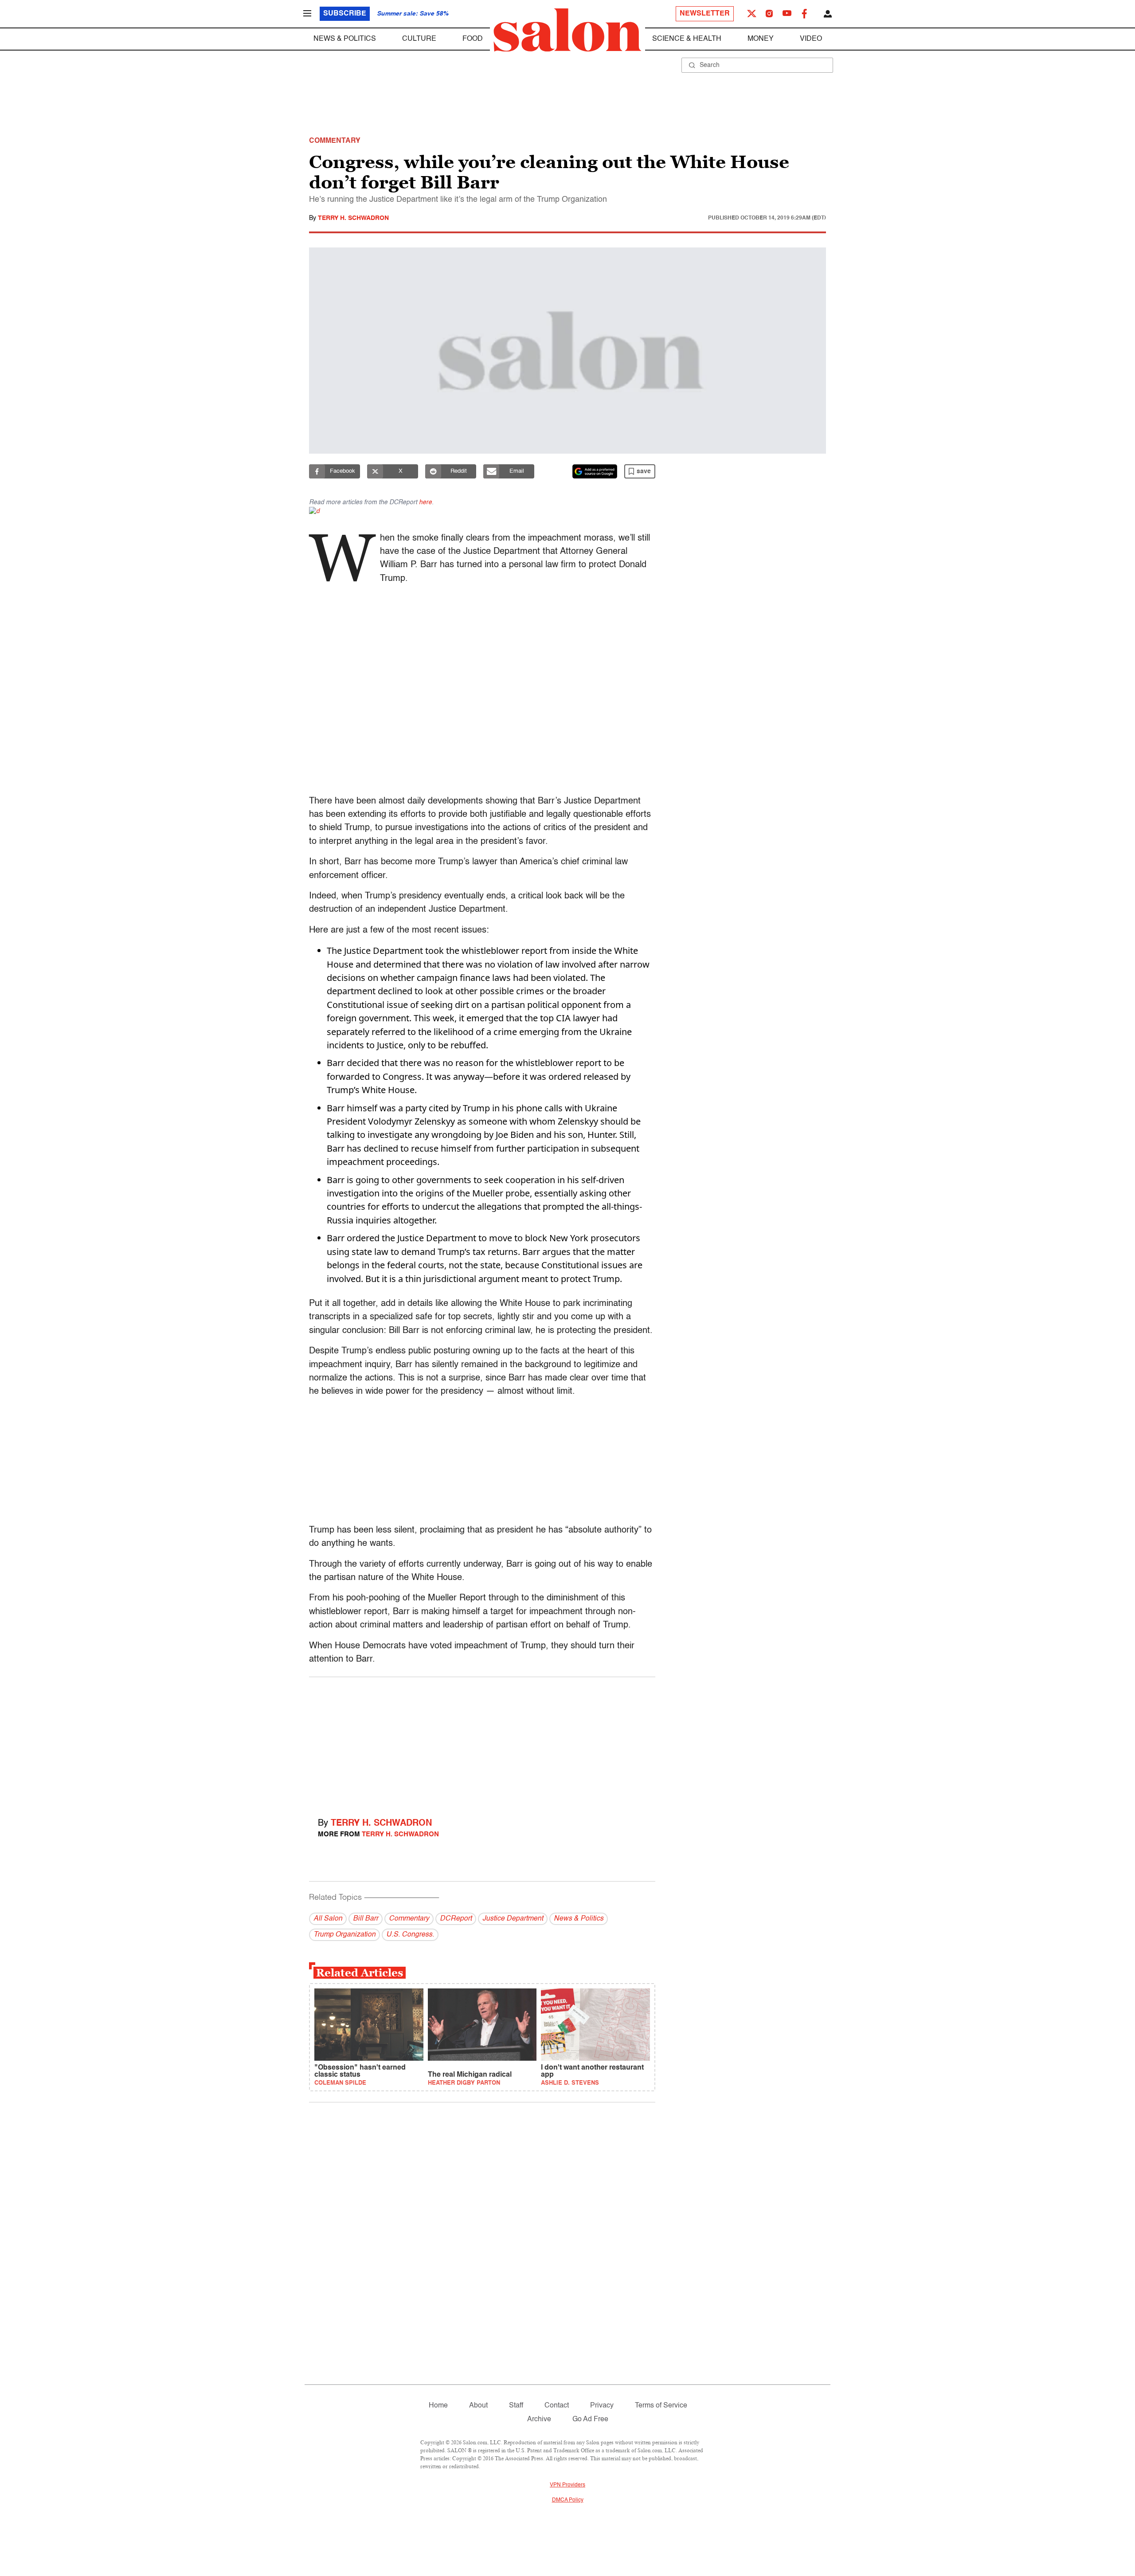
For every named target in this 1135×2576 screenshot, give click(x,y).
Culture (419, 39)
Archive (539, 2419)
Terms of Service (661, 2406)
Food (473, 39)
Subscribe (345, 14)
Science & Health (687, 39)
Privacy (602, 2406)
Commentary (409, 1919)
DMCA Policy (568, 2500)
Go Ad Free (590, 2419)
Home (438, 2406)
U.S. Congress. (410, 1935)
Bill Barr (366, 1919)
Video (811, 39)
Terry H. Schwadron (353, 218)
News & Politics (345, 39)
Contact (557, 2406)
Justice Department (513, 1919)
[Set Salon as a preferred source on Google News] (595, 471)
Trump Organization (344, 1935)
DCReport (456, 1919)
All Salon (328, 1919)
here (425, 502)
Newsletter (705, 14)
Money (761, 39)
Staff (516, 2406)
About (478, 2406)
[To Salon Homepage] (567, 30)
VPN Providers (567, 2485)
